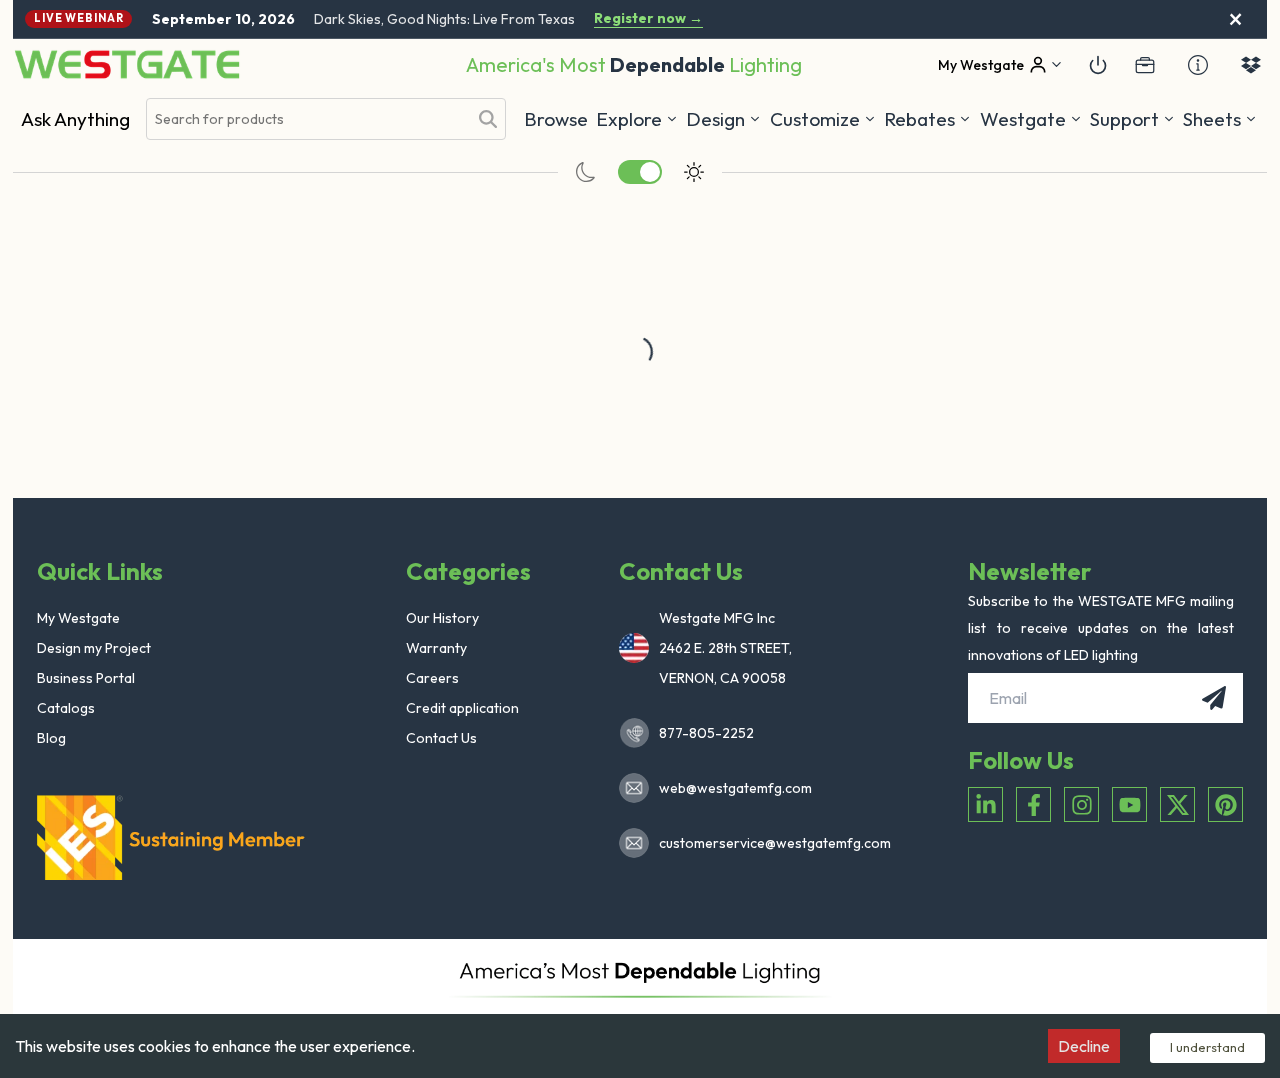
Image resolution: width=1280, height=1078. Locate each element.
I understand (1207, 1047)
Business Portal (86, 678)
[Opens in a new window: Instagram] (1081, 804)
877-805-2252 (706, 733)
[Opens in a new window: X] (1177, 804)
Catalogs (66, 708)
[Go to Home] (127, 64)
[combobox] (307, 119)
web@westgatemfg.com (735, 788)
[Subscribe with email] (1214, 698)
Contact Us (441, 738)
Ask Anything (75, 119)
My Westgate (78, 618)
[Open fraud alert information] (1198, 65)
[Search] (488, 119)
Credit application (462, 708)
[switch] (640, 172)
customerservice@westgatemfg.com (769, 843)
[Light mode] (694, 172)
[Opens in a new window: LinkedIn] (985, 804)
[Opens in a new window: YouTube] (1129, 804)
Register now (648, 18)
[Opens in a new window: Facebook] (1033, 804)
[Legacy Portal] (1145, 65)
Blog (51, 738)
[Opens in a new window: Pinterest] (1225, 804)
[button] (927, 119)
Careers (432, 678)
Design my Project (94, 648)
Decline (1084, 1046)
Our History (442, 618)
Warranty (436, 648)
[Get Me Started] (1098, 65)
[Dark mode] (586, 172)
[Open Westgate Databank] (1251, 65)
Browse (556, 119)
